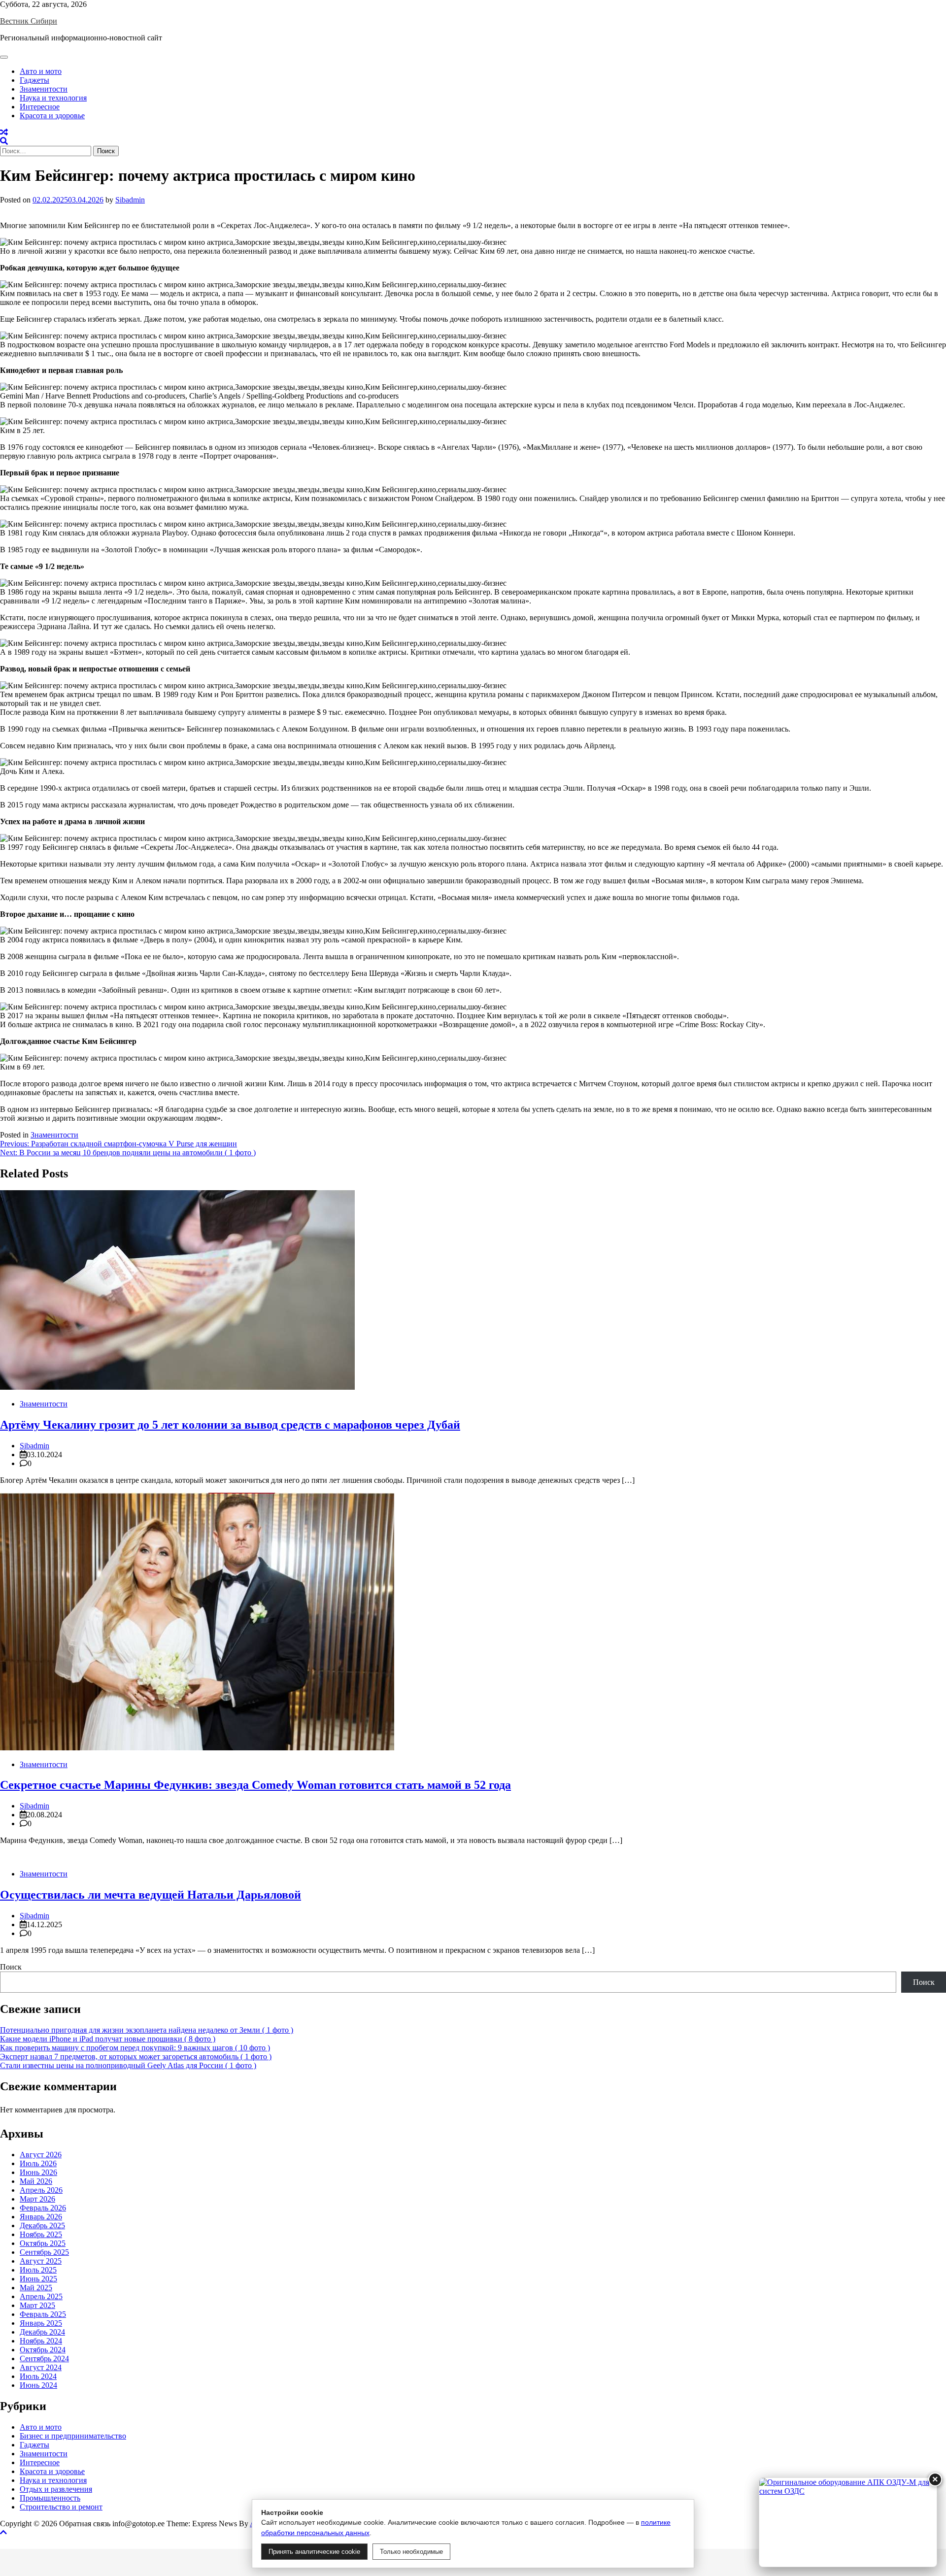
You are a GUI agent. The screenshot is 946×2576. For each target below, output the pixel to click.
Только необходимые (411, 2552)
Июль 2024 (38, 2376)
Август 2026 (41, 2155)
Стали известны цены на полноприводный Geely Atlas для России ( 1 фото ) (128, 2065)
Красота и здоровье (52, 116)
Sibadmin (130, 200)
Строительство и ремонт (61, 2507)
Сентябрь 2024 (44, 2359)
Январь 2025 (41, 2323)
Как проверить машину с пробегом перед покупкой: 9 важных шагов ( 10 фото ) (135, 2048)
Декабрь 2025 (42, 2225)
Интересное (40, 107)
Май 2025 (36, 2288)
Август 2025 (41, 2261)
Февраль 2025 (43, 2314)
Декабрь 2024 (42, 2332)
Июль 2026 (38, 2163)
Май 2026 (36, 2181)
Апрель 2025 (41, 2296)
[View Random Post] (4, 132)
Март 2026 (37, 2199)
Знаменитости (44, 89)
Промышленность (50, 2498)
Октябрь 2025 (43, 2243)
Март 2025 (37, 2305)
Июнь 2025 (38, 2279)
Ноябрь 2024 (41, 2341)
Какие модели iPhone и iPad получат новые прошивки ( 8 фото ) (108, 2039)
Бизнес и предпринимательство (73, 2436)
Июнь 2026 (38, 2172)
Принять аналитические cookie (314, 2552)
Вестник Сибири (29, 21)
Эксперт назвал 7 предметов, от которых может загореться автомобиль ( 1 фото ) (136, 2057)
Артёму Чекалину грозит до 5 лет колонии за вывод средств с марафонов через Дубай (230, 1425)
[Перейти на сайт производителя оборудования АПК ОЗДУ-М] (848, 2522)
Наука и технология (53, 98)
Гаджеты (34, 80)
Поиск (11, 1967)
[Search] (4, 141)
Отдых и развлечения (56, 2489)
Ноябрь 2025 (41, 2234)
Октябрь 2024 (43, 2350)
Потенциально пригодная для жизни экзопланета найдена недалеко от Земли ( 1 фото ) (147, 2030)
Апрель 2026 (41, 2190)
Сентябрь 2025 (44, 2252)
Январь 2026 (41, 2217)
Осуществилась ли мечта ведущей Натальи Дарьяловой (151, 1895)
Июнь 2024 (38, 2385)
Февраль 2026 (43, 2208)
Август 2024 (41, 2367)
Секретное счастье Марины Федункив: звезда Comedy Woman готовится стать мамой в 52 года (255, 1785)
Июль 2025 (38, 2270)
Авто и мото (41, 71)
